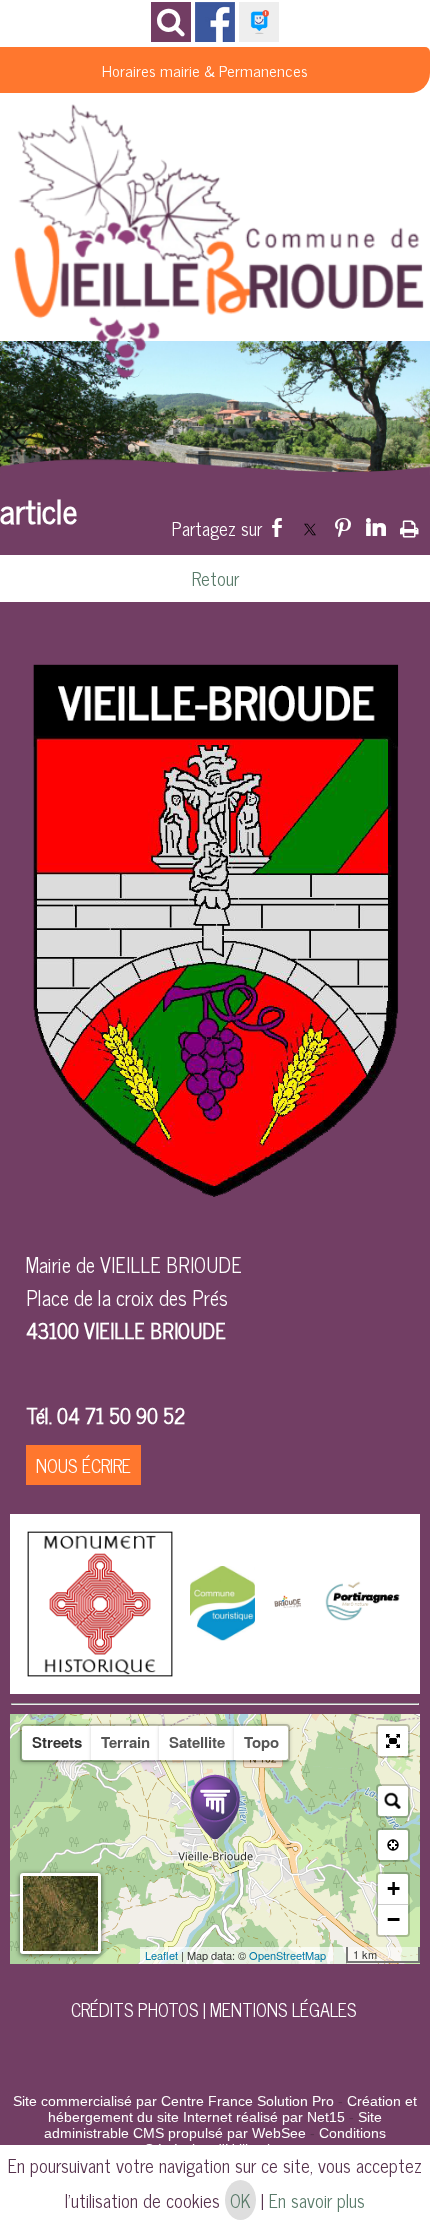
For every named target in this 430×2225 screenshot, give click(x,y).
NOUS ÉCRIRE (83, 1465)
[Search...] (393, 1801)
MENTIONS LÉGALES (283, 2009)
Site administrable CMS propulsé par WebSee (213, 2125)
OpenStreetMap (287, 1955)
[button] (393, 1741)
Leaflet (161, 1955)
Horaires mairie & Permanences (205, 70)
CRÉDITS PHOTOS (134, 2009)
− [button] (393, 1919)
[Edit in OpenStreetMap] (338, 1955)
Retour (215, 578)
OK (240, 2200)
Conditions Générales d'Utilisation (265, 2141)
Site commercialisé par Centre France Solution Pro (173, 2101)
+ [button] (393, 1888)
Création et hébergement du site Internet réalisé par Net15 (232, 2109)
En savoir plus (317, 2200)
